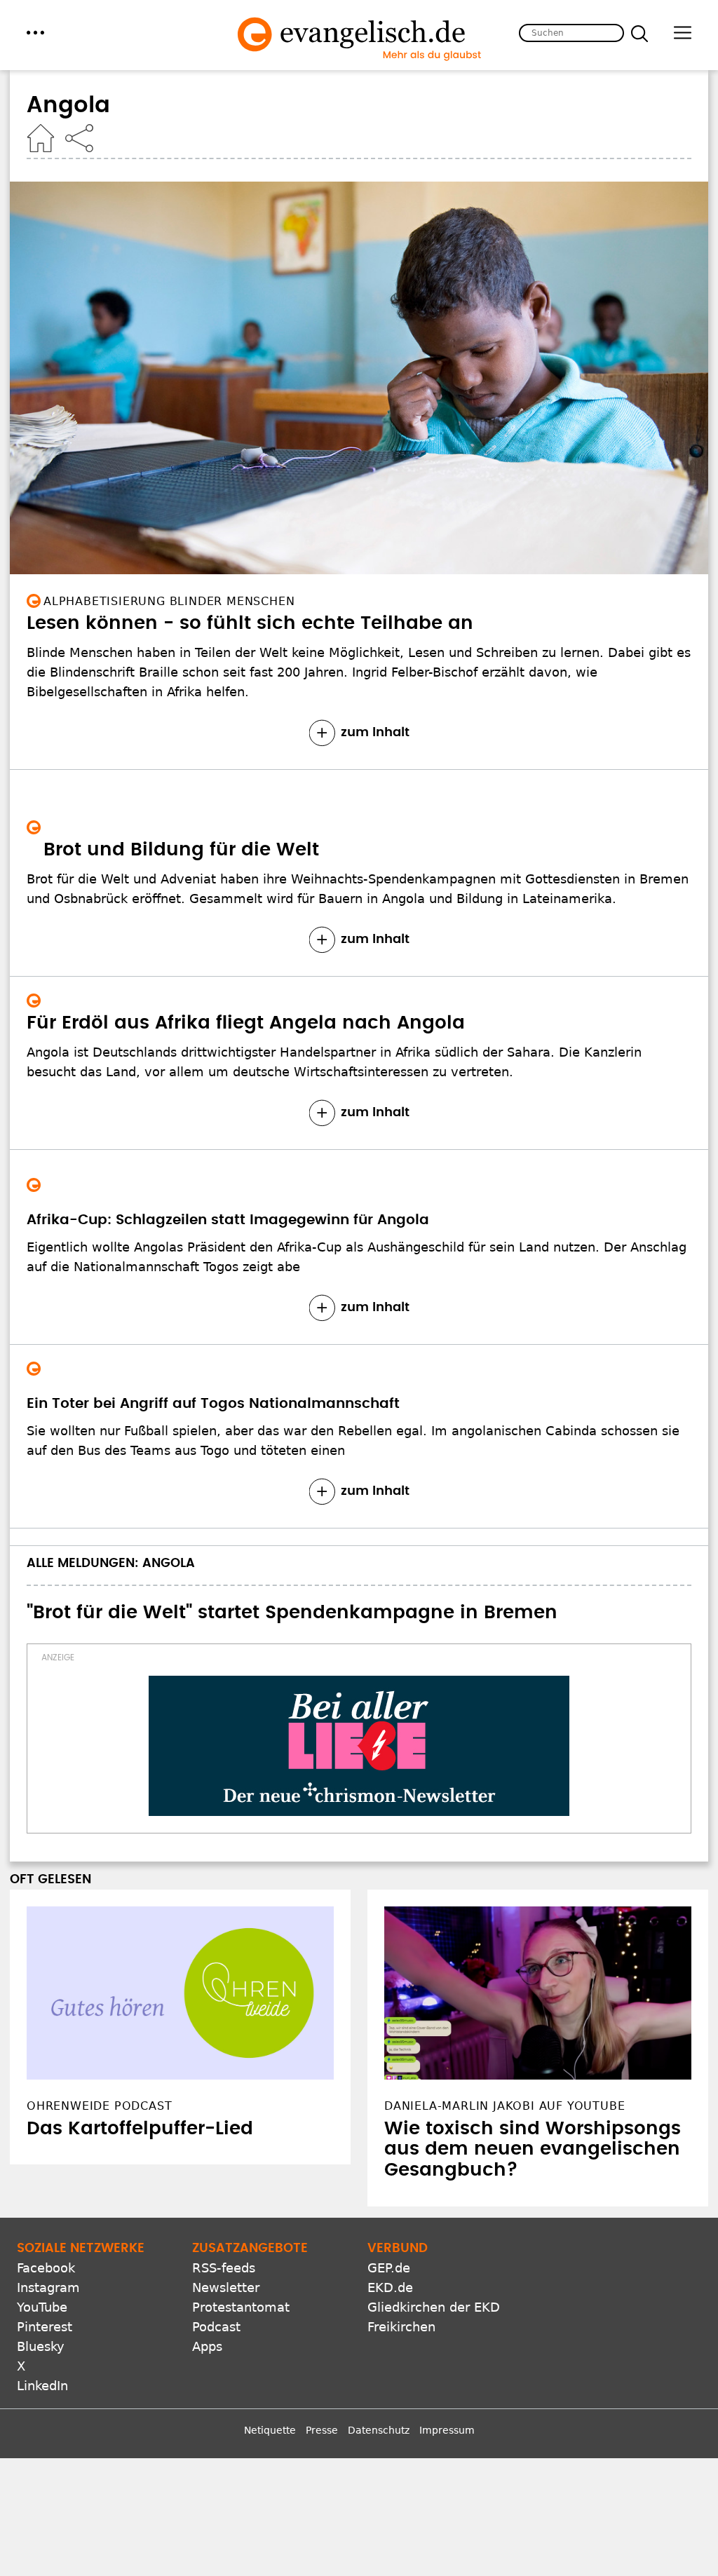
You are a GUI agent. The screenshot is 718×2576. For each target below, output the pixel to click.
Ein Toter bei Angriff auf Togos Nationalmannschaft (213, 1404)
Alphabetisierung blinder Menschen (169, 601)
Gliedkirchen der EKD (434, 2307)
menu (35, 33)
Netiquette (270, 2430)
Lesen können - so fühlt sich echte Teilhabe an (250, 623)
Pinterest (45, 2327)
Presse (322, 2430)
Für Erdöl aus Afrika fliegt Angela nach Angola (246, 1023)
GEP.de (389, 2268)
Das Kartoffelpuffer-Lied (140, 2129)
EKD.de (390, 2287)
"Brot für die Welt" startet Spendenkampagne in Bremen (292, 1613)
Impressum (447, 2430)
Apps (207, 2346)
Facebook (46, 2268)
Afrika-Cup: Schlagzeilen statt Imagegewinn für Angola (228, 1220)
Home (41, 138)
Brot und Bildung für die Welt (181, 850)
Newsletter (226, 2287)
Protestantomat (241, 2307)
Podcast (216, 2327)
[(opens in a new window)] (359, 1746)
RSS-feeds (224, 2268)
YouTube (42, 2307)
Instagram (48, 2287)
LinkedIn (42, 2386)
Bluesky (41, 2346)
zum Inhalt (375, 733)
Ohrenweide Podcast (99, 2106)
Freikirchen (401, 2327)
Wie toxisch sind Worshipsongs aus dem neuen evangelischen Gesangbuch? (533, 2150)
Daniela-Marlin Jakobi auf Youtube (504, 2106)
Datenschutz (379, 2430)
